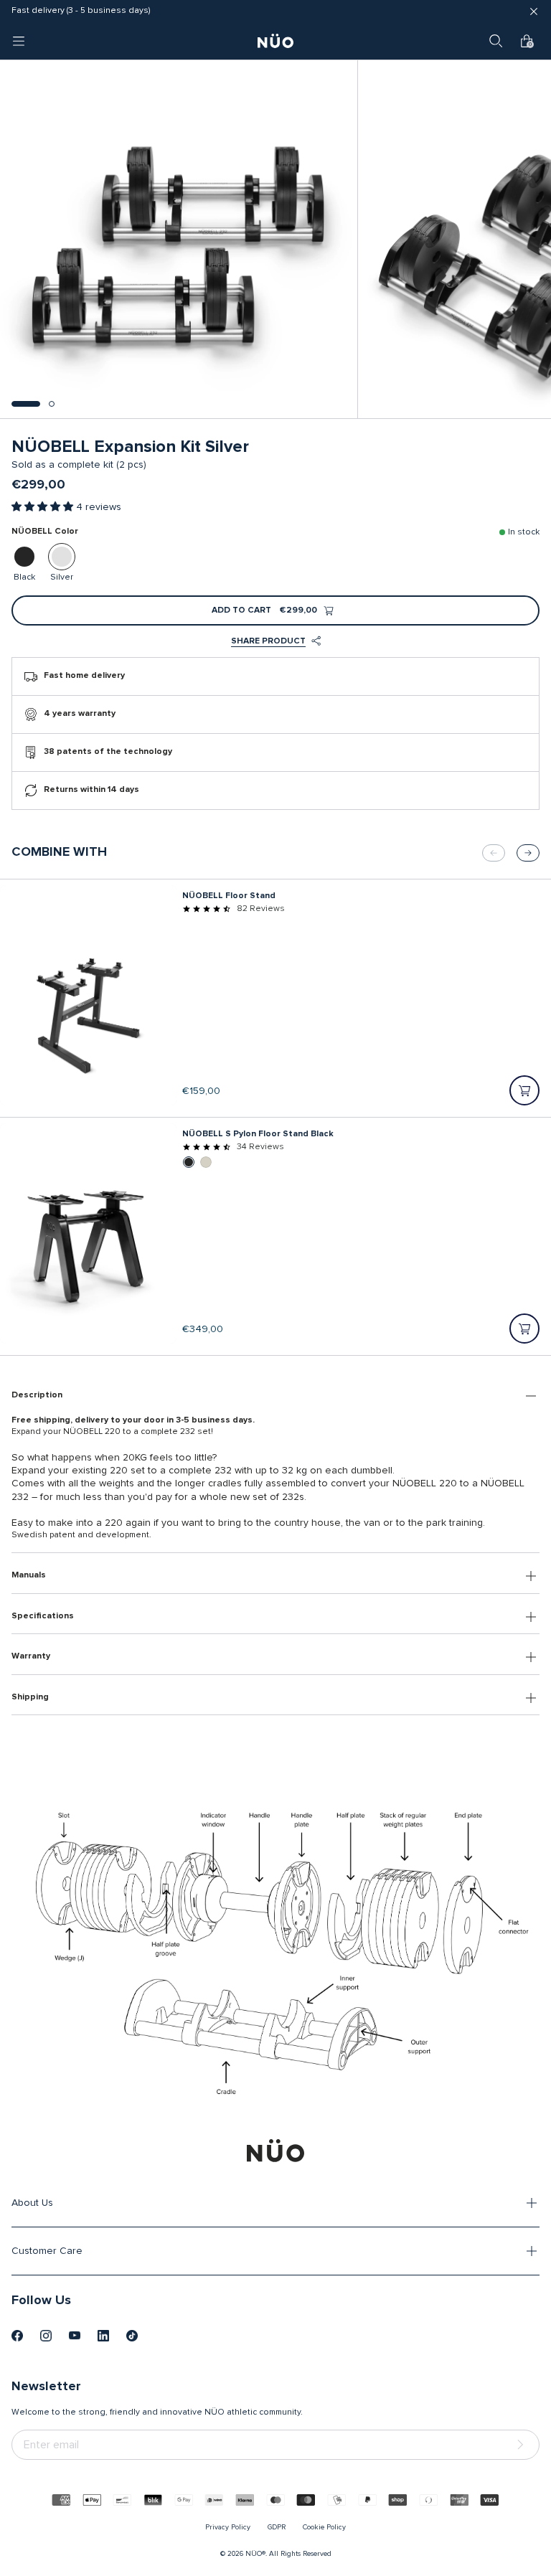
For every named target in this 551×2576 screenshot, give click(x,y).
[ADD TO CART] (524, 1090)
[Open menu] (19, 41)
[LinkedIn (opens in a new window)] (103, 2336)
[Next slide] (528, 853)
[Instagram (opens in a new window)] (46, 2336)
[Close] (534, 11)
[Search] (496, 41)
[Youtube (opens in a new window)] (75, 2336)
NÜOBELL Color (45, 532)
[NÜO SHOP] (275, 2151)
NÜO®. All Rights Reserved (288, 2554)
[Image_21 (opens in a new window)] (132, 2336)
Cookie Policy (324, 2527)
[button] (26, 404)
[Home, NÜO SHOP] (275, 41)
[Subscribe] (523, 2445)
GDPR (277, 2527)
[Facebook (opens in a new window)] (17, 2336)
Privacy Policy (228, 2527)
